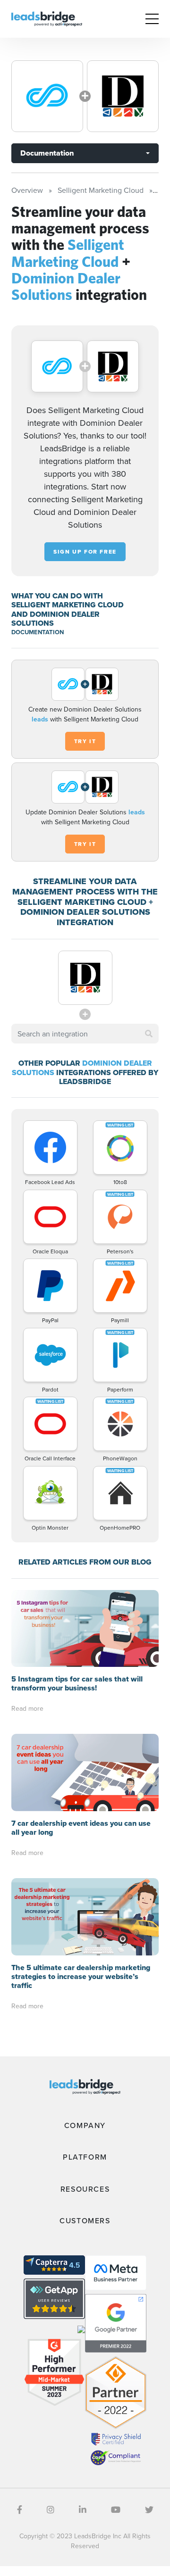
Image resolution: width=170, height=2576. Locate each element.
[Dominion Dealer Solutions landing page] (123, 96)
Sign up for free (85, 552)
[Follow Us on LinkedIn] (83, 2510)
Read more (27, 1708)
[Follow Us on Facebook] (20, 2510)
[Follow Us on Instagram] (51, 2510)
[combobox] (85, 1034)
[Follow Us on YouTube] (116, 2510)
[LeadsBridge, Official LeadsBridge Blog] (47, 18)
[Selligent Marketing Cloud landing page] (47, 96)
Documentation (47, 153)
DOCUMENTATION (38, 632)
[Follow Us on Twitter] (149, 2510)
